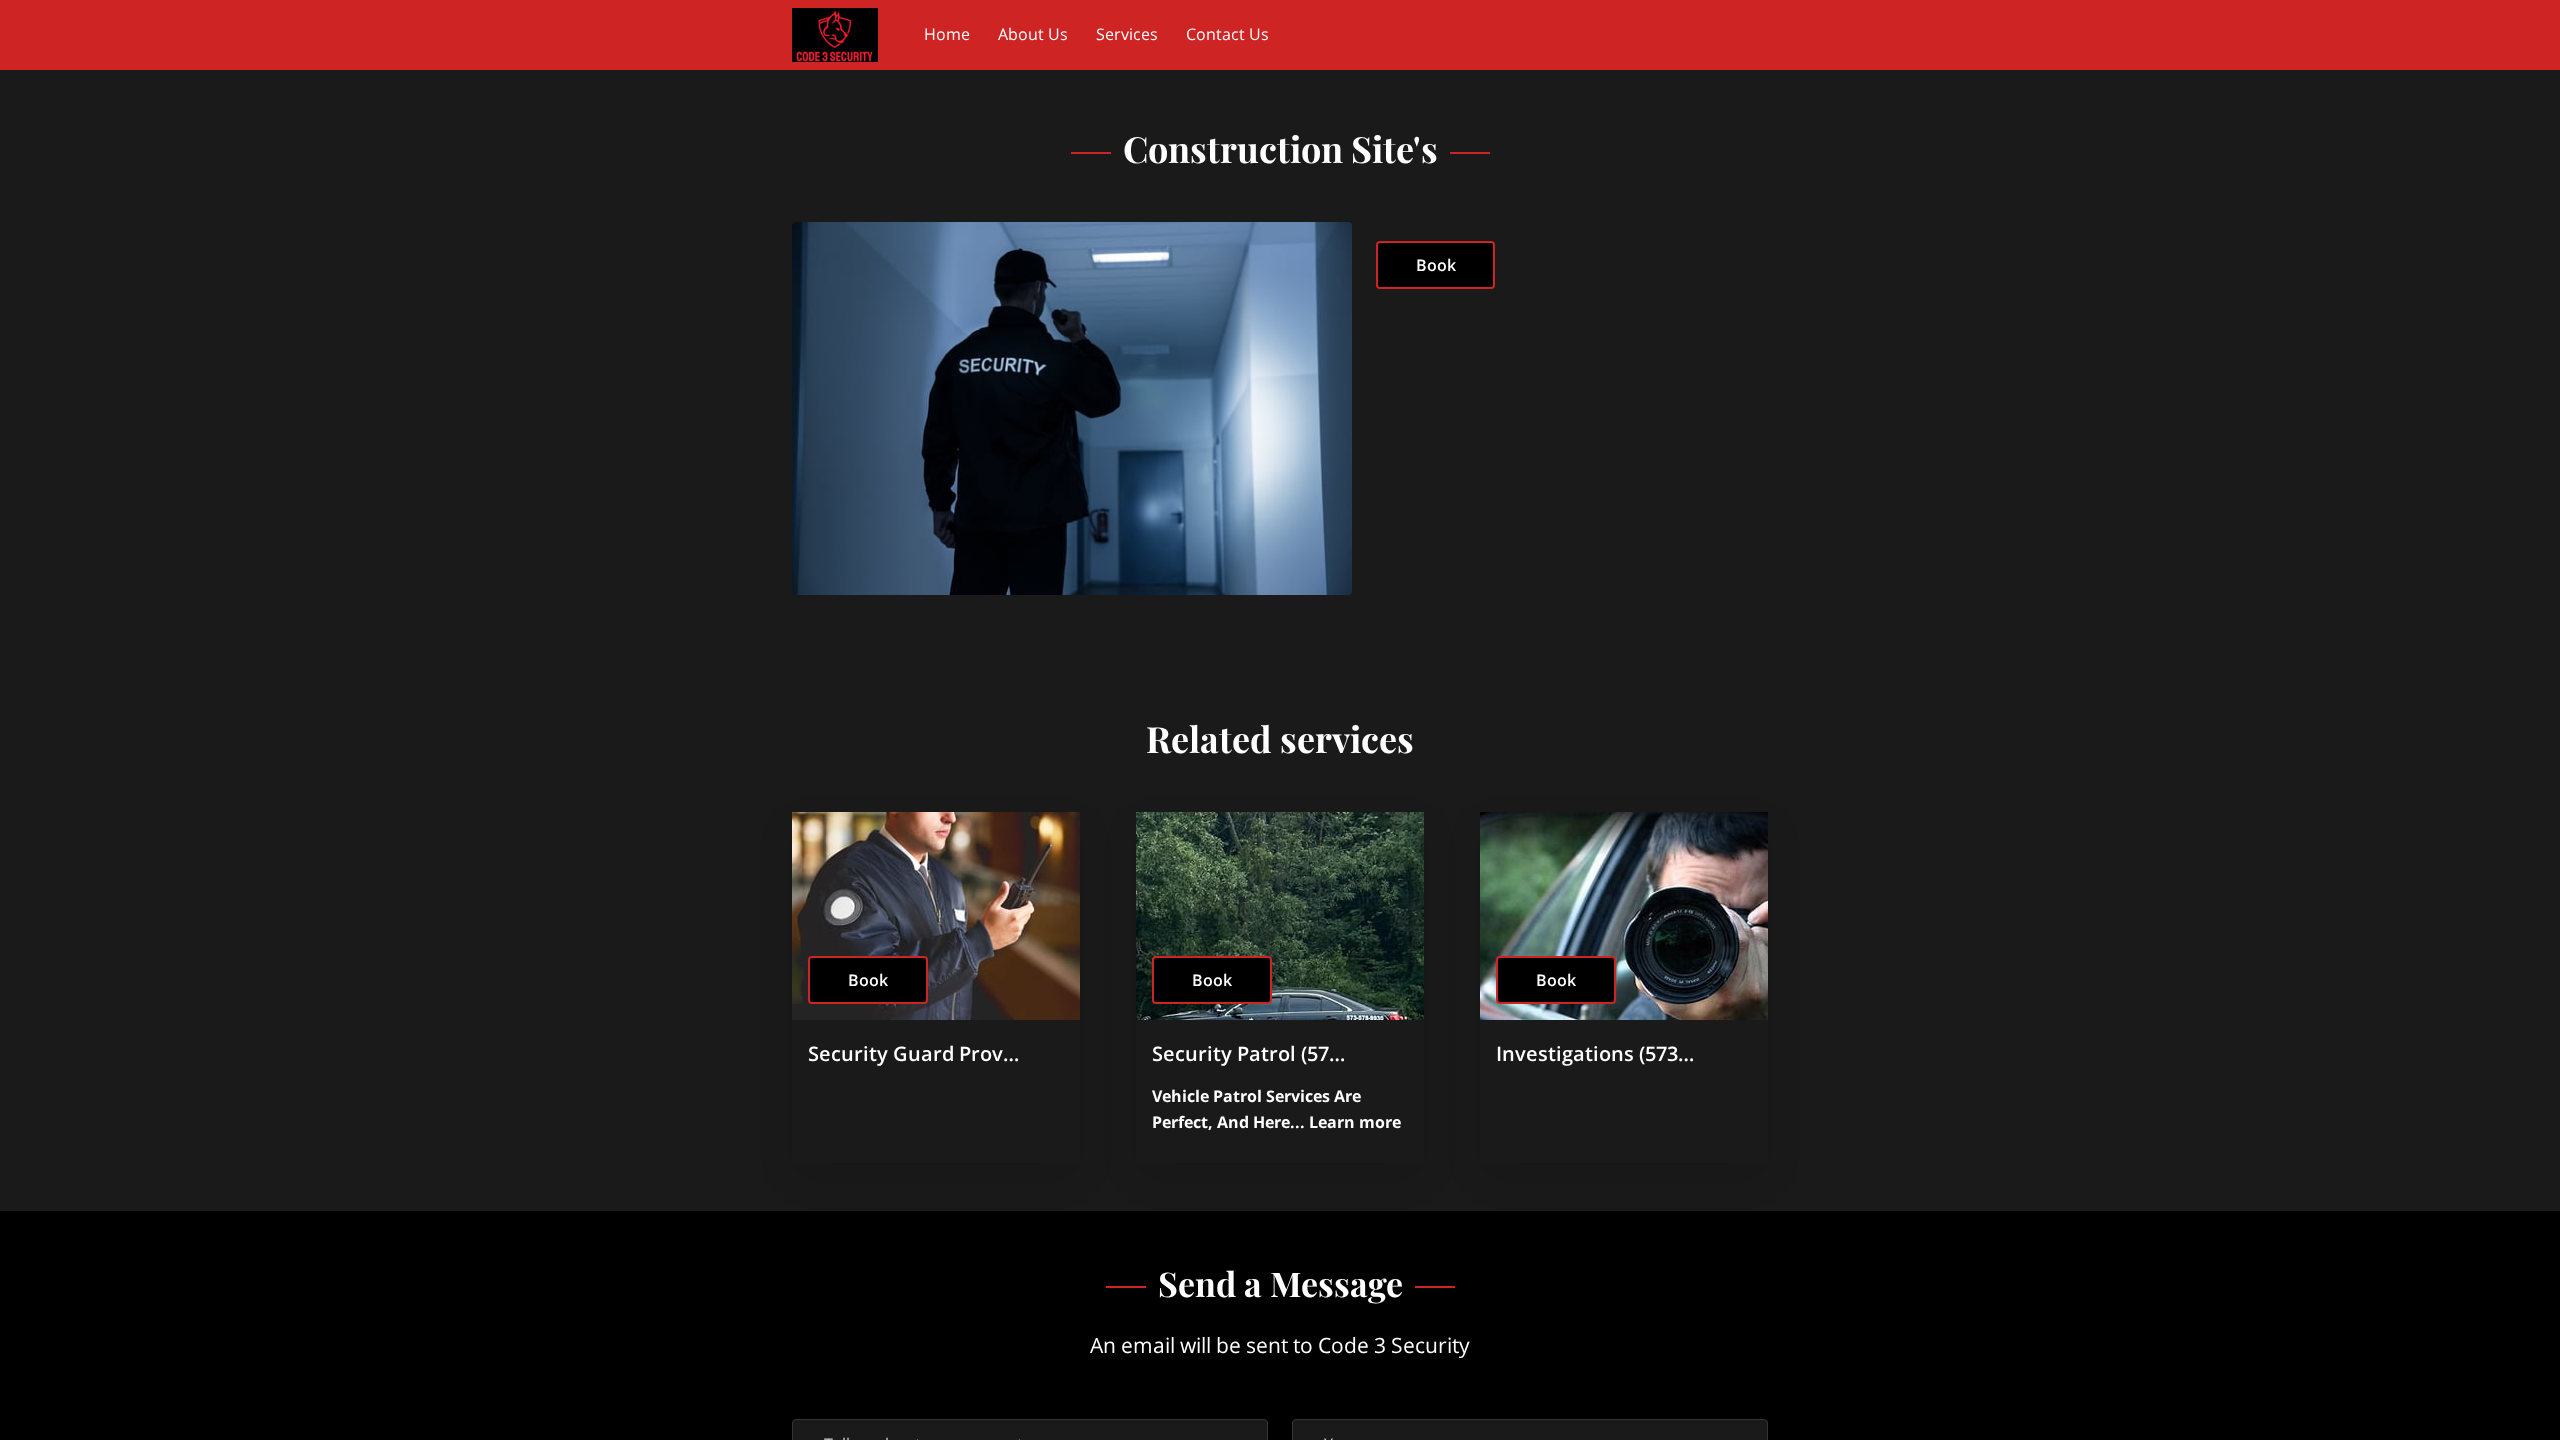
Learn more (1355, 1122)
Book (1436, 265)
